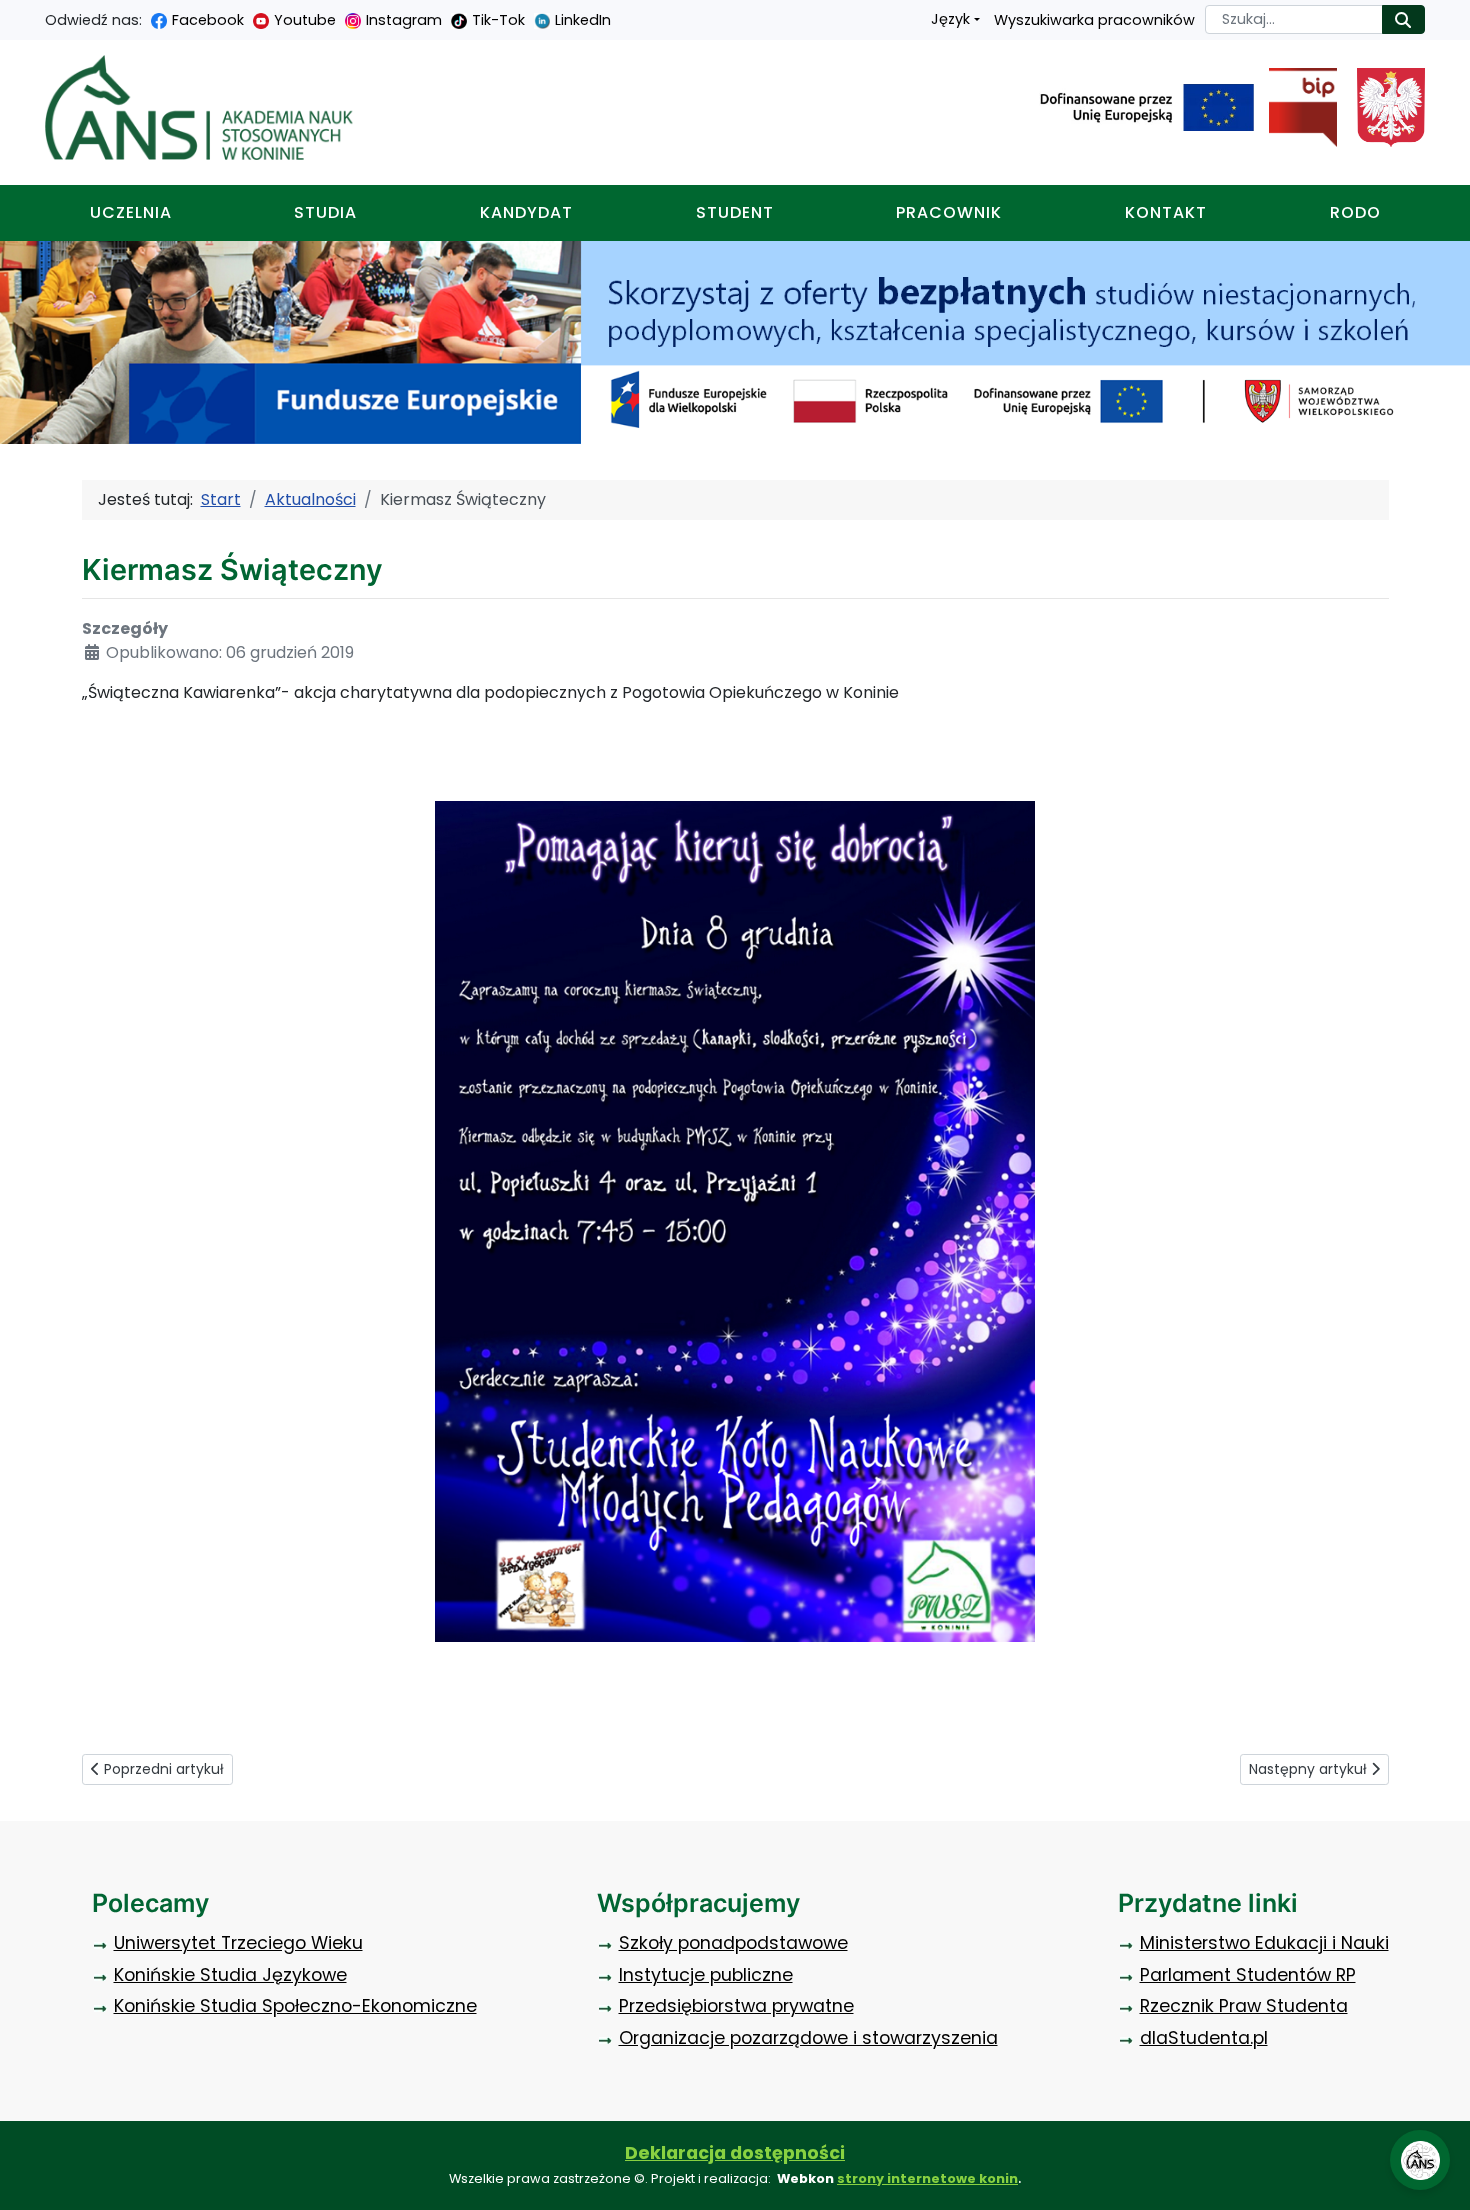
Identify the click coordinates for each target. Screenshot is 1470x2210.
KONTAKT (1166, 212)
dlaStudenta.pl (1204, 2038)
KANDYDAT (526, 212)
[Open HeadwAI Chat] (1420, 2160)
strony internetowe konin (927, 2178)
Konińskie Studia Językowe (230, 1975)
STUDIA (325, 212)
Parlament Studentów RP (1248, 1975)
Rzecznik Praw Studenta (1244, 2006)
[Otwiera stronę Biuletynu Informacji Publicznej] (1295, 108)
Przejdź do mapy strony (15, 15)
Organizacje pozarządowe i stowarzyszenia (808, 2038)
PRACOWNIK (949, 212)
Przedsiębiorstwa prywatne (736, 2006)
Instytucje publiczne (706, 1975)
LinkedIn (583, 20)
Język (950, 19)
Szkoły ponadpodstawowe (733, 1943)
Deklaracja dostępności (735, 2153)
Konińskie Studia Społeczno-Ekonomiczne (295, 2006)
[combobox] (1294, 19)
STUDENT (735, 212)
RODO (1355, 212)
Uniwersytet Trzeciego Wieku (238, 1943)
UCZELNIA (131, 212)
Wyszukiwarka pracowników (1094, 20)
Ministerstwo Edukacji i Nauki (1264, 1943)
